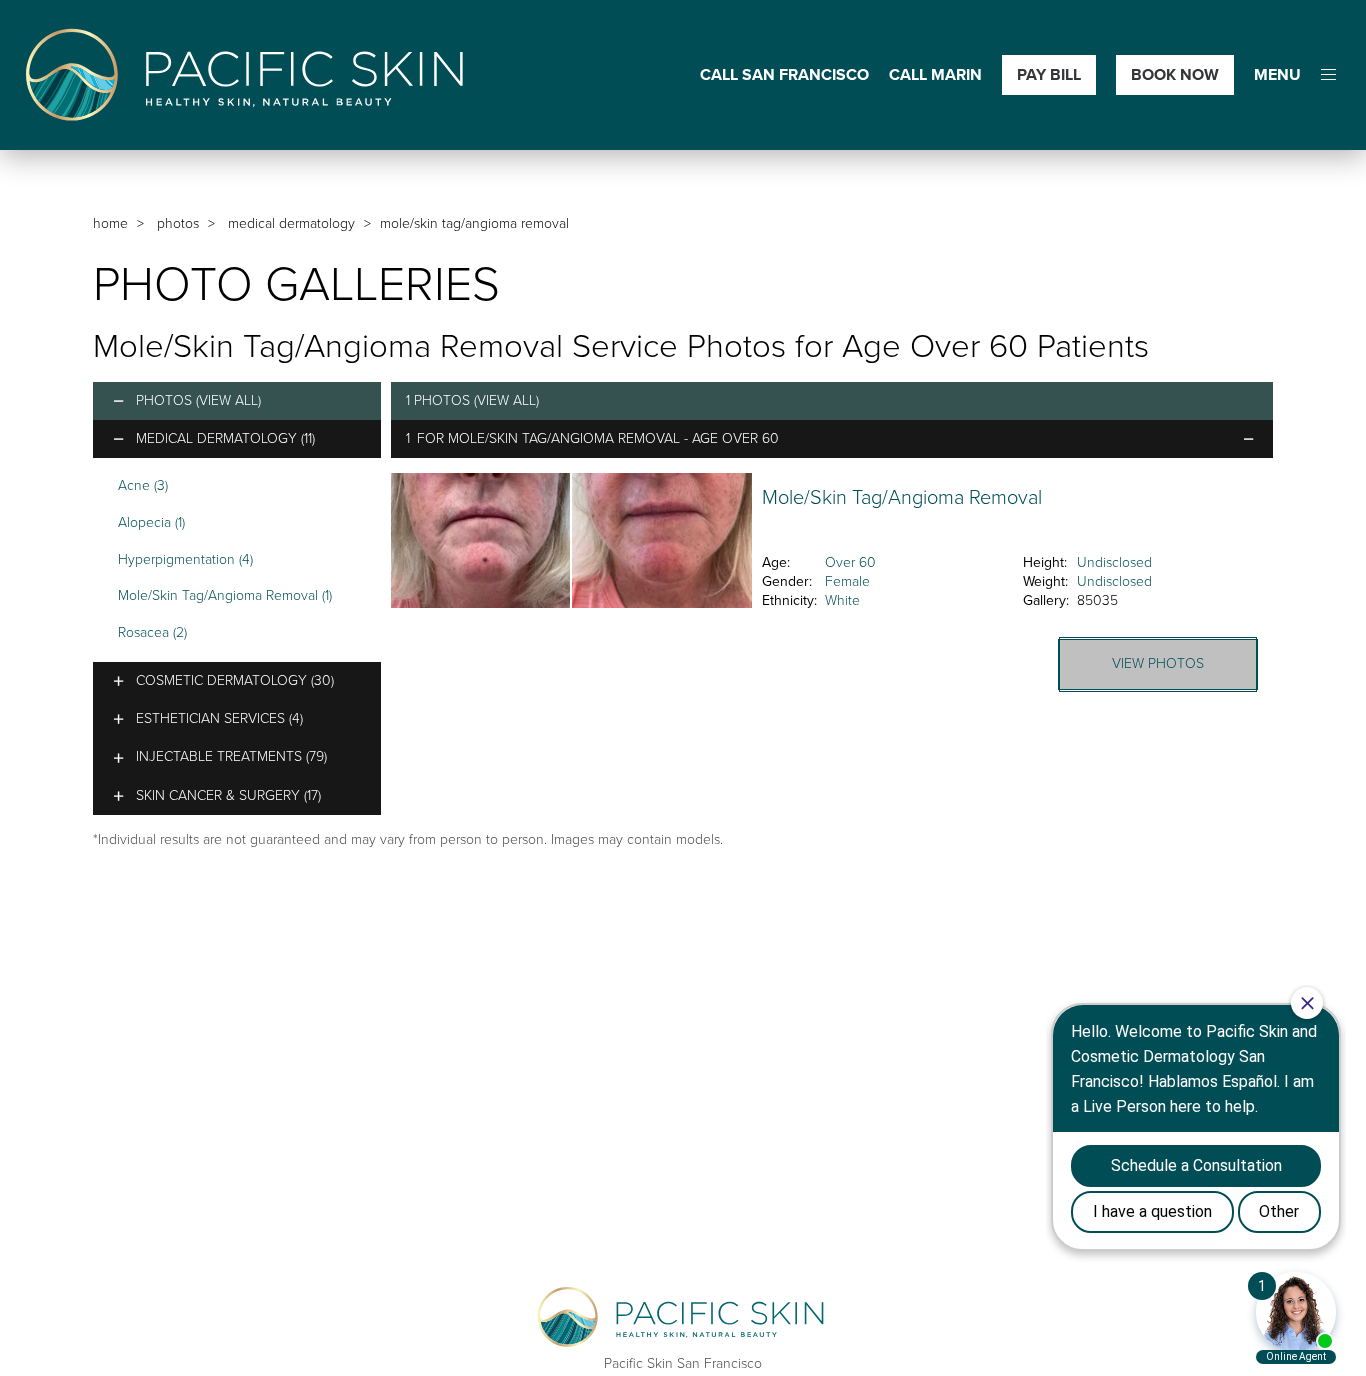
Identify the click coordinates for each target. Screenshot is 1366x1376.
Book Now (1175, 74)
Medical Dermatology (291, 223)
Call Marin (935, 75)
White (842, 600)
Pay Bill (1049, 74)
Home (110, 223)
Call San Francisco (784, 75)
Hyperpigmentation (185, 559)
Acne (143, 485)
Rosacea (152, 632)
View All (228, 400)
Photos (178, 223)
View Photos (1158, 663)
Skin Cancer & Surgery (228, 795)
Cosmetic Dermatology (235, 680)
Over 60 (850, 562)
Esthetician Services (219, 718)
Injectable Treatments (231, 756)
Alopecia (151, 522)
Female (847, 581)
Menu (1277, 75)
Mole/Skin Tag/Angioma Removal (225, 595)
